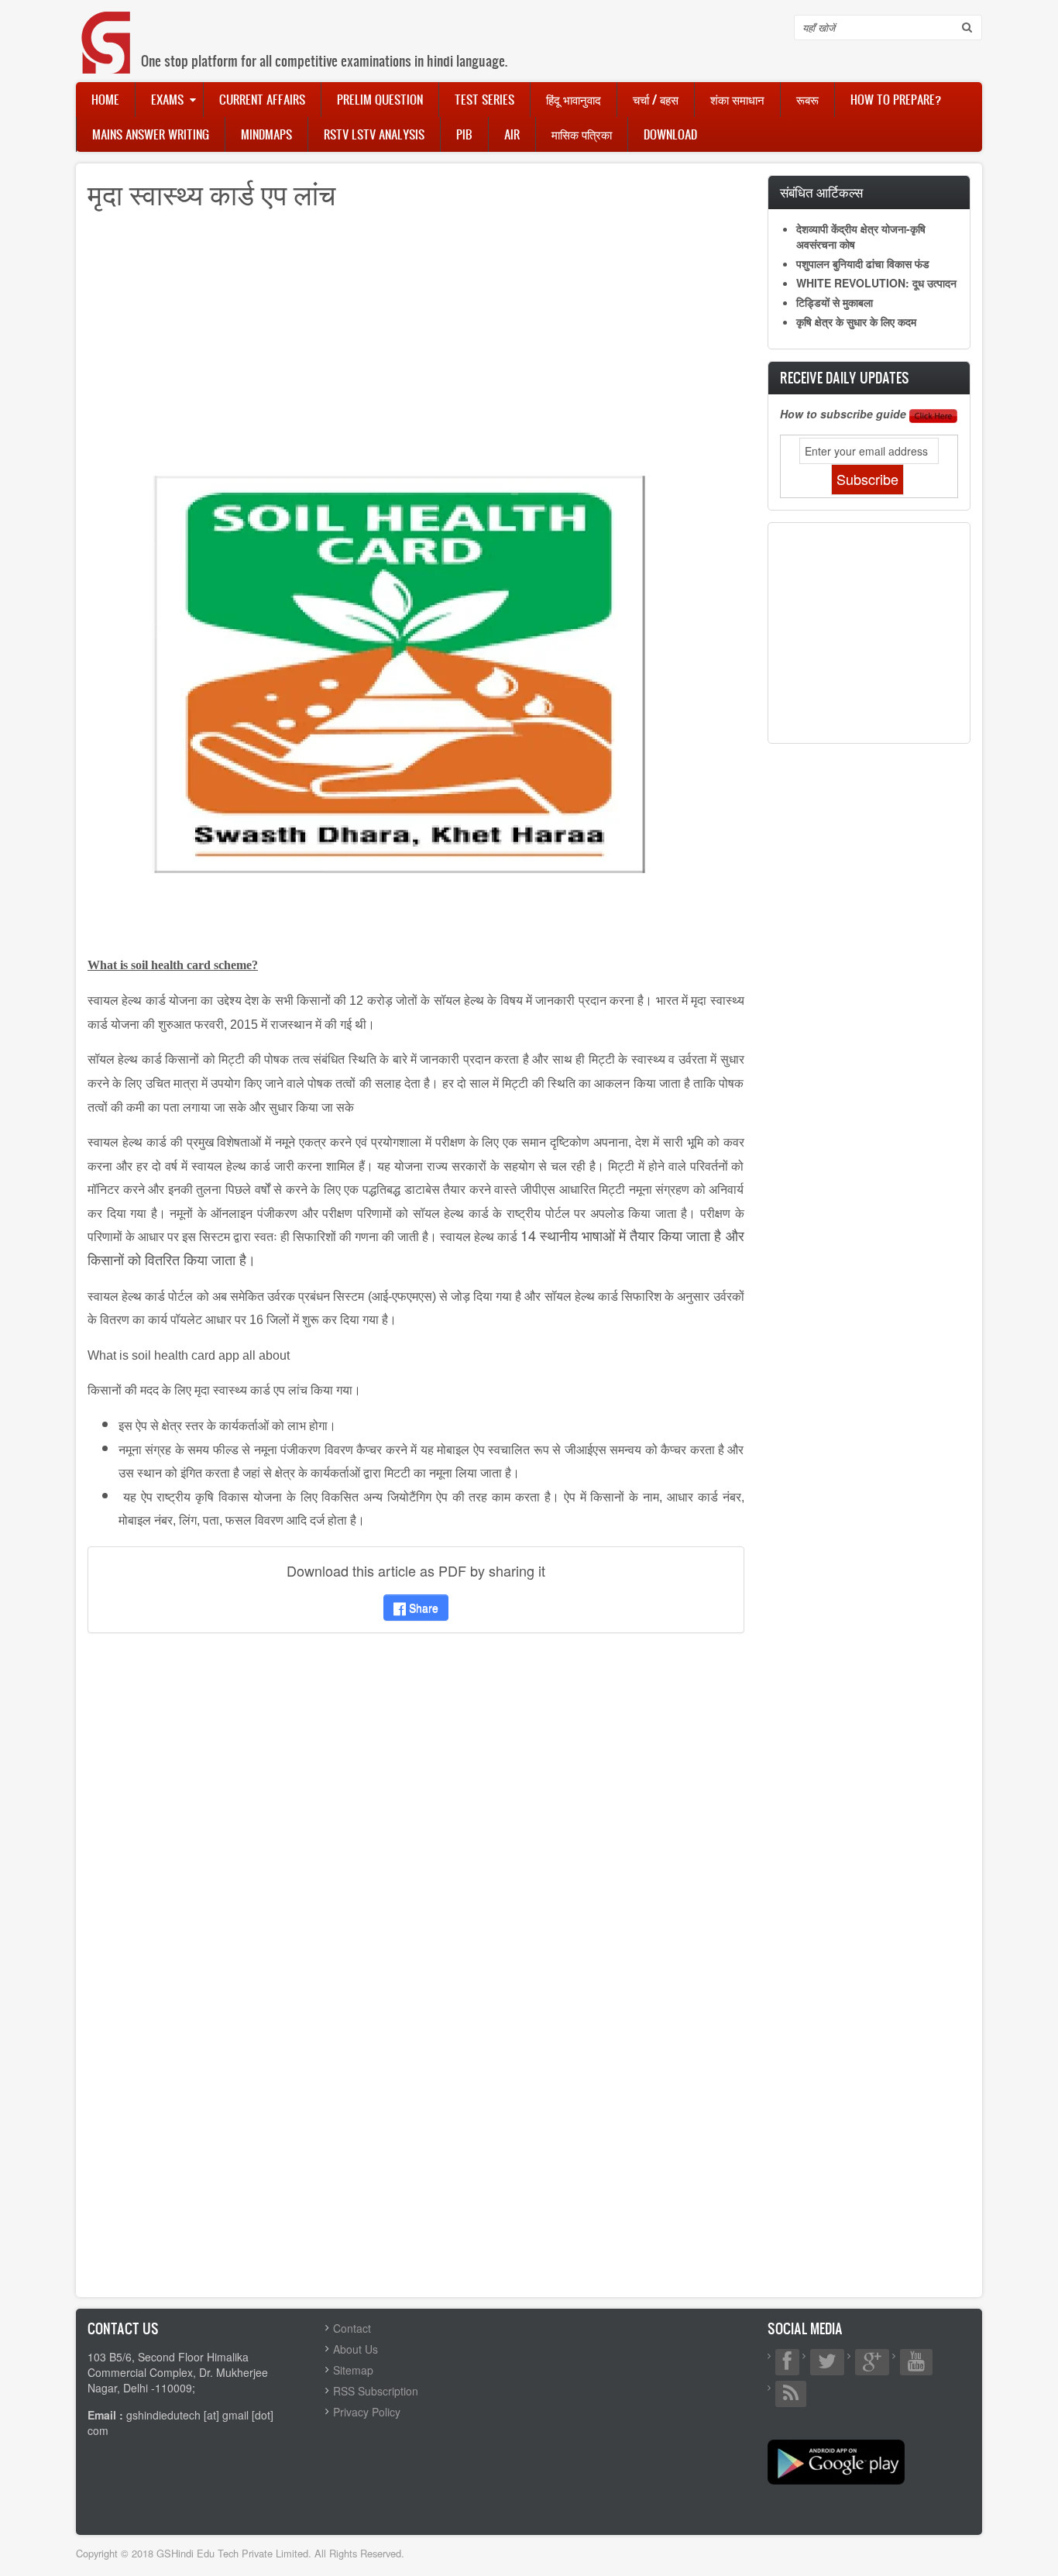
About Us (356, 2349)
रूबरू (807, 99)
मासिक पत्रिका (582, 134)
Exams (167, 99)
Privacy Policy (367, 2412)
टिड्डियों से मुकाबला (835, 302)
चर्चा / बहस (656, 99)
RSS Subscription (376, 2391)
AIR (512, 134)
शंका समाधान (737, 99)
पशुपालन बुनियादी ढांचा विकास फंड (863, 263)
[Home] (107, 27)
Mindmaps (266, 134)
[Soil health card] (397, 670)
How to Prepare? (896, 99)
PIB (464, 134)
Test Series (484, 99)
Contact (352, 2328)
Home (105, 99)
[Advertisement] (416, 332)
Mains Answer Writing (151, 134)
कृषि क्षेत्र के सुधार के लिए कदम (856, 322)
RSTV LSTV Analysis (374, 134)
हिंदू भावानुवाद (574, 99)
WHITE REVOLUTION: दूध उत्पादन (876, 283)
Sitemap (353, 2370)
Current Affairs (262, 99)
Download (670, 134)
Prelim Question (380, 99)
